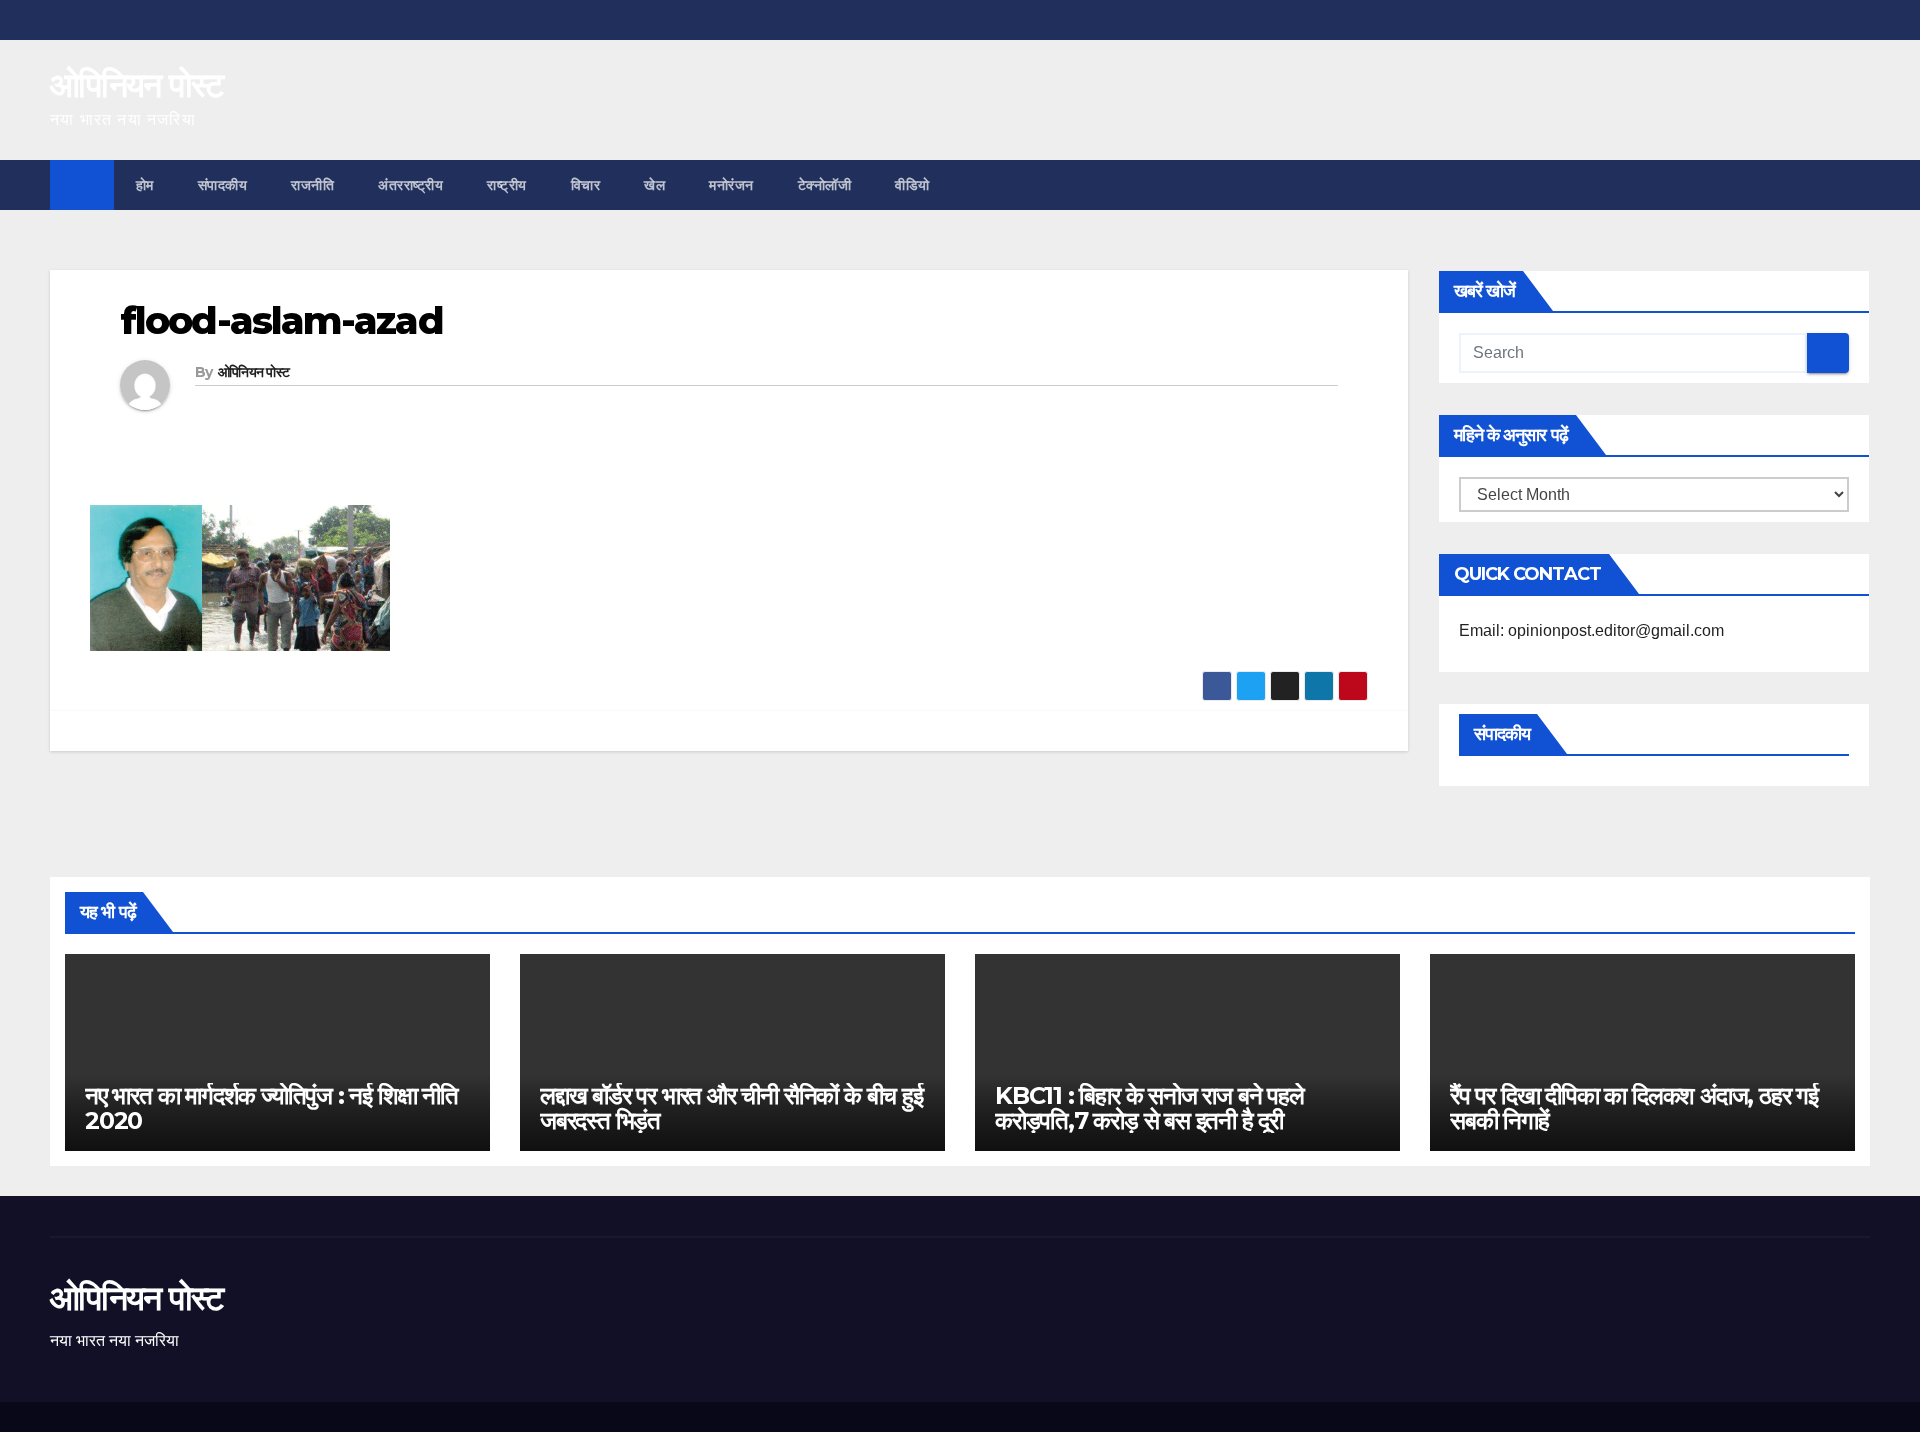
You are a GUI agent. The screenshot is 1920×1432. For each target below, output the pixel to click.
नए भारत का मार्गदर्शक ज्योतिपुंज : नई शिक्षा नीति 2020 (271, 1108)
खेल (654, 185)
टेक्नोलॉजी (825, 185)
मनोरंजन (731, 185)
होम (145, 185)
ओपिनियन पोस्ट (136, 85)
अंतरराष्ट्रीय (410, 185)
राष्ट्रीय (507, 185)
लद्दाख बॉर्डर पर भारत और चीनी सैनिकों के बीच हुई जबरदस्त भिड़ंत (731, 1108)
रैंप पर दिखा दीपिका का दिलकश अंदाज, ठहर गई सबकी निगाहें (1634, 1108)
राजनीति (312, 185)
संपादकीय (223, 185)
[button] (1856, 184)
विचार (586, 185)
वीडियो (912, 185)
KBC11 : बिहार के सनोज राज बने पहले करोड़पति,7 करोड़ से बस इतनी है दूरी (1149, 1108)
